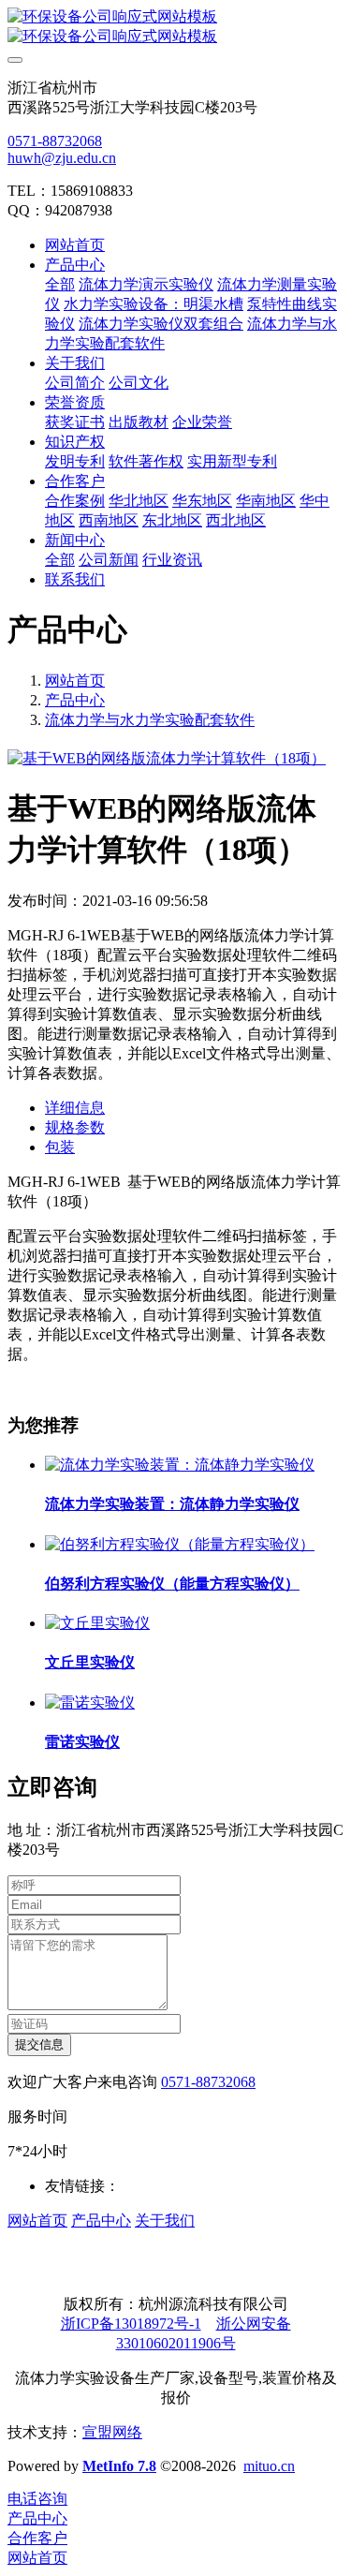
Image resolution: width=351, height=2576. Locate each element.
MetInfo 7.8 (119, 2466)
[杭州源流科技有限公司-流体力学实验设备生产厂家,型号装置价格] (175, 27)
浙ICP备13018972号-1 (131, 2324)
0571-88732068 (55, 141)
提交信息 (39, 2044)
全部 (60, 284)
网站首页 (75, 245)
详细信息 (75, 1108)
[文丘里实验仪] (97, 1623)
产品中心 (75, 700)
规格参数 (75, 1127)
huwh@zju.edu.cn (62, 158)
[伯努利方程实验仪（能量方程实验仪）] (180, 1544)
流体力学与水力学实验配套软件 (150, 720)
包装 (60, 1147)
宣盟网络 (112, 2432)
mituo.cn (269, 2466)
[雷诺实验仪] (90, 1703)
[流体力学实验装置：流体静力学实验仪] (180, 1465)
